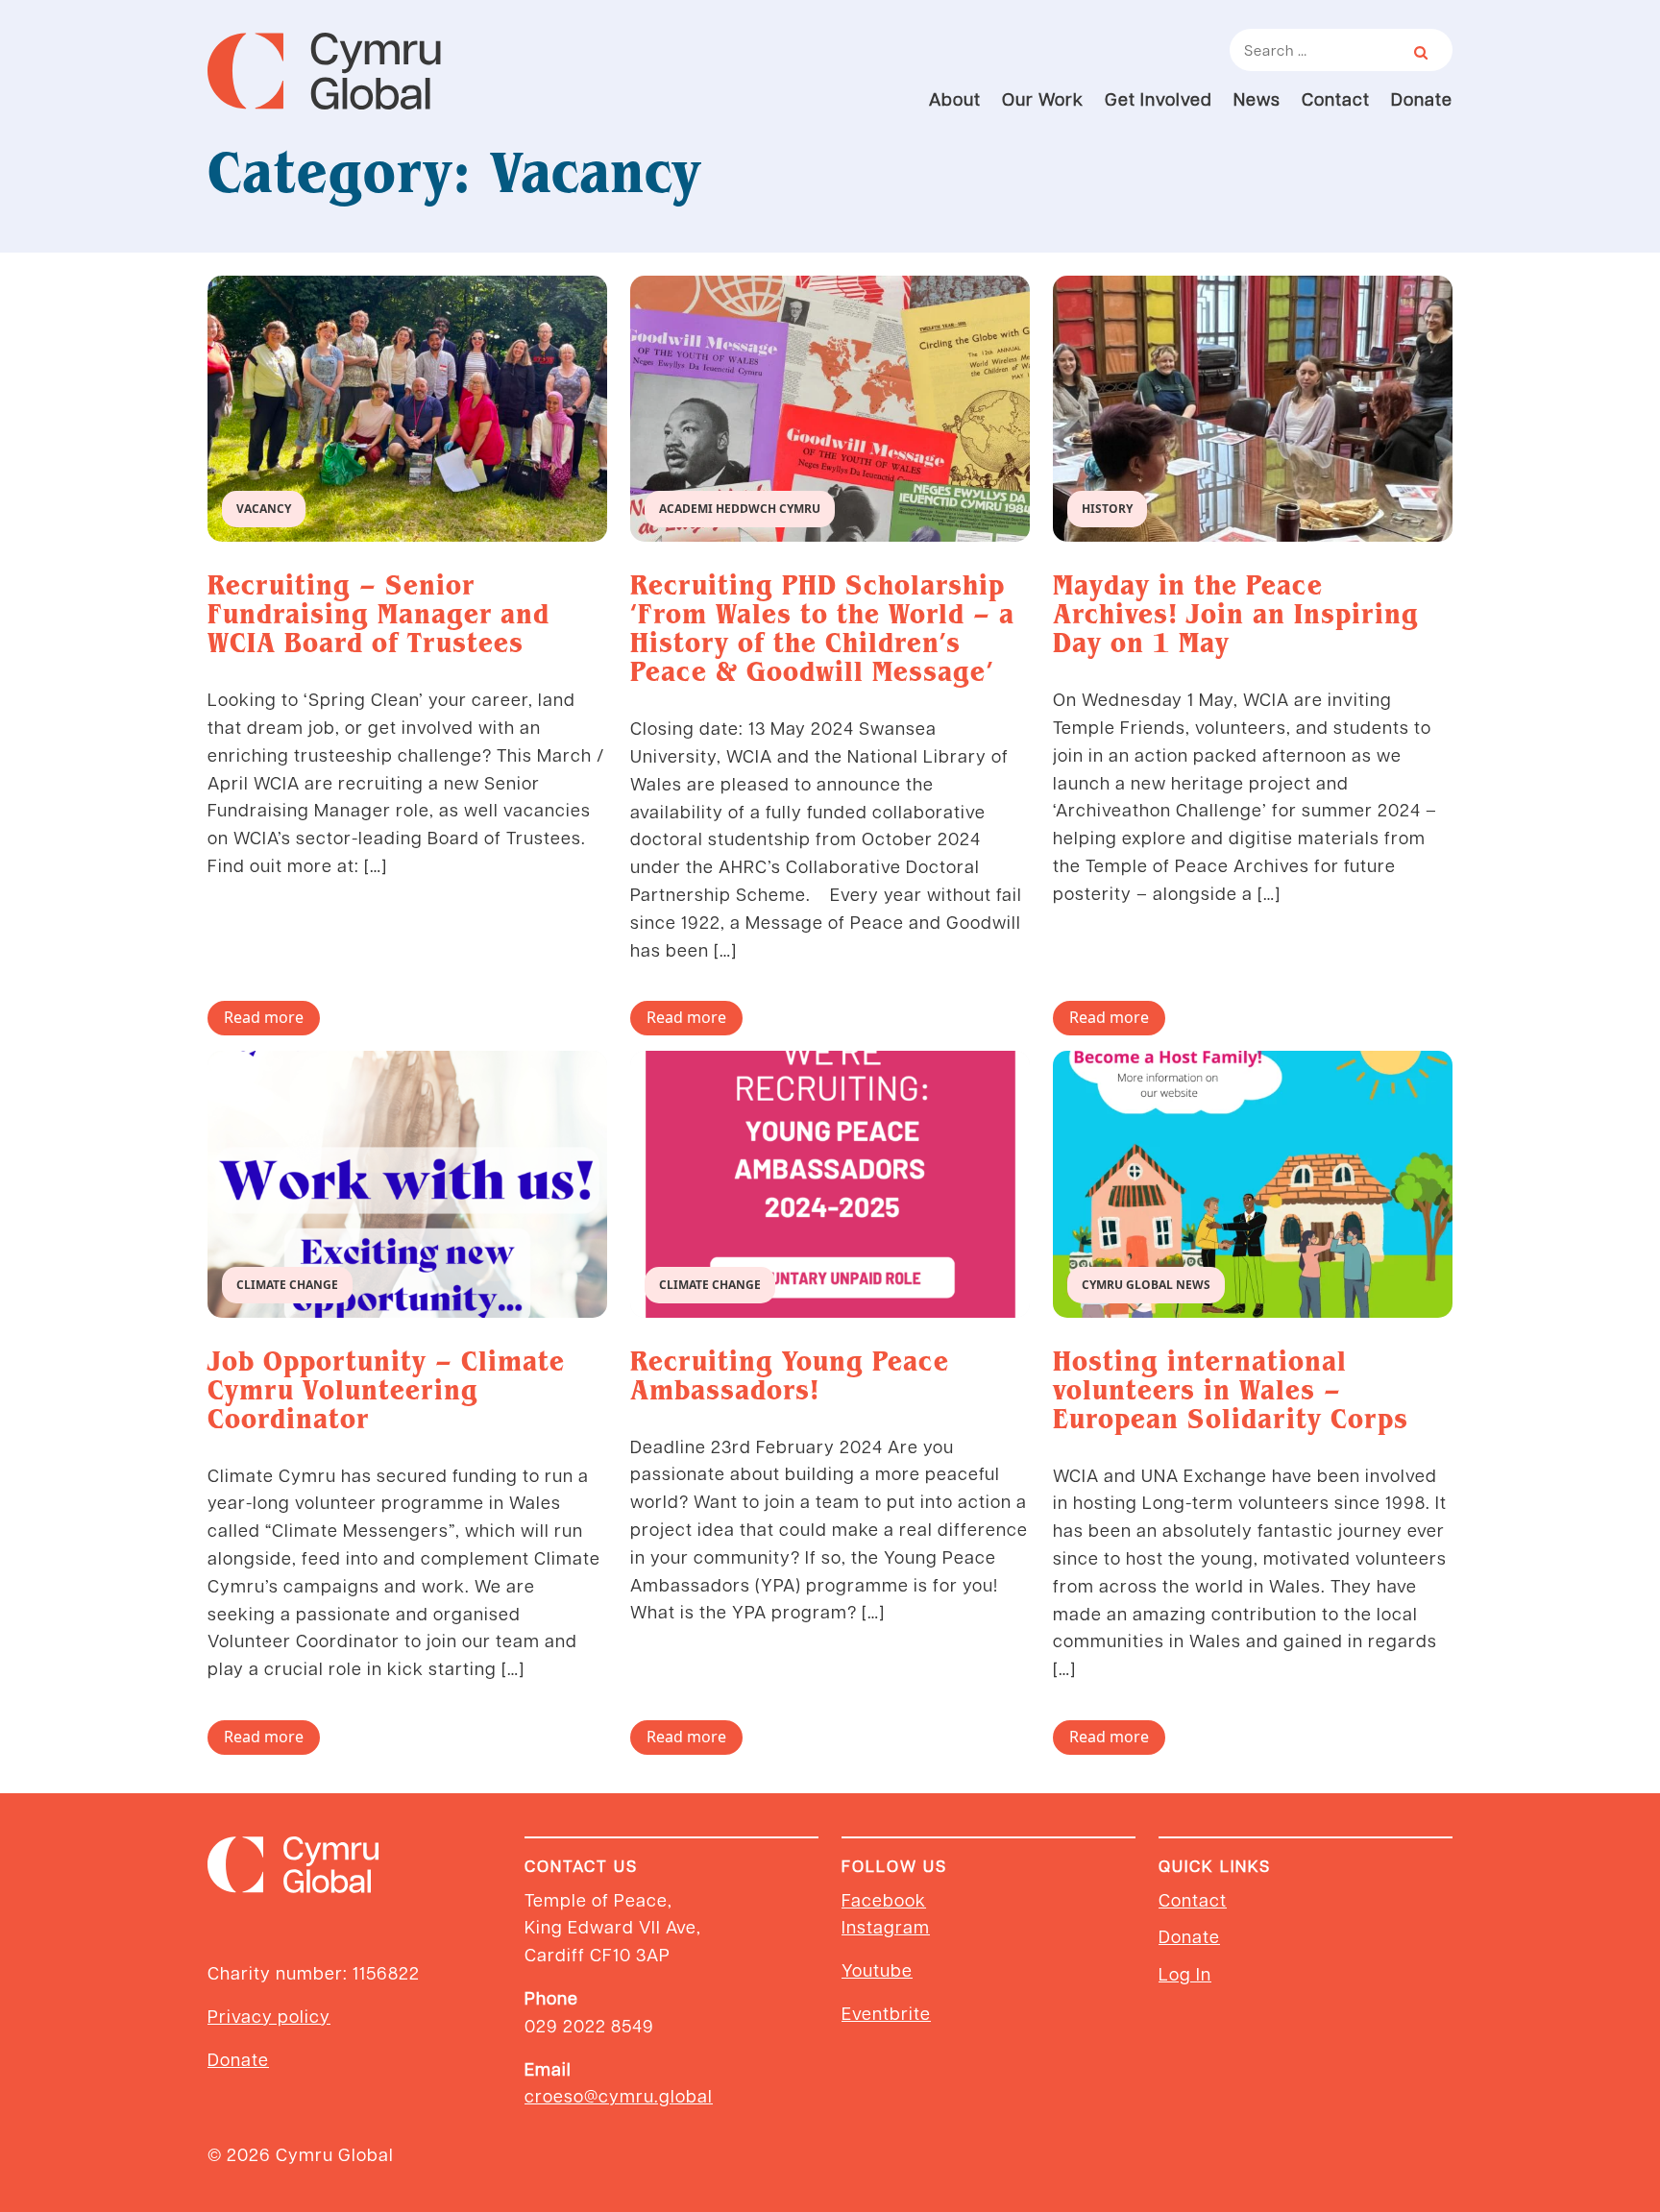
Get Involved (1159, 98)
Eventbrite (886, 2013)
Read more (264, 1017)
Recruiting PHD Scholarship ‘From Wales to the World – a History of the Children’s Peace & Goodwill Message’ (822, 628)
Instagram (886, 1926)
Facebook (884, 1899)
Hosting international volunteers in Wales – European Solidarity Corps (1231, 1390)
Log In (1185, 1973)
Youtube (877, 1969)
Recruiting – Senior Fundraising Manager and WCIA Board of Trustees (378, 614)
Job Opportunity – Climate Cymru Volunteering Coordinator (386, 1390)
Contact (1336, 98)
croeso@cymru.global (619, 2095)
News (1257, 98)
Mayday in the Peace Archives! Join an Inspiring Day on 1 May (1236, 614)
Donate (1422, 98)
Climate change (287, 1285)
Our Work (1043, 98)
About (955, 98)
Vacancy (264, 509)
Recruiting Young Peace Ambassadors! (790, 1375)
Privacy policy (269, 2016)
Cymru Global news (1146, 1285)
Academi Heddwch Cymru (740, 509)
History (1107, 509)
